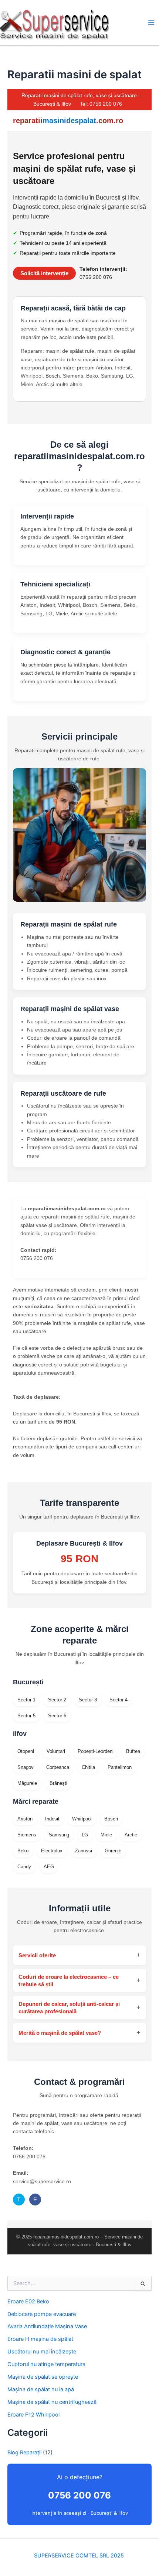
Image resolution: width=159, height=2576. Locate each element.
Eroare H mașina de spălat (40, 2339)
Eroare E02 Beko (28, 2302)
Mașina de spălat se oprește (43, 2377)
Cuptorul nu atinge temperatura (46, 2364)
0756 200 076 (79, 2495)
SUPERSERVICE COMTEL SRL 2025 (80, 2556)
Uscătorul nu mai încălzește (42, 2352)
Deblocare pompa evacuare (42, 2314)
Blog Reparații (24, 2452)
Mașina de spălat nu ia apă (41, 2389)
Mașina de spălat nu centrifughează (52, 2402)
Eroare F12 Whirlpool (33, 2415)
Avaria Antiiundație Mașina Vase (47, 2326)
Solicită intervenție (44, 273)
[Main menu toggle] (151, 23)
